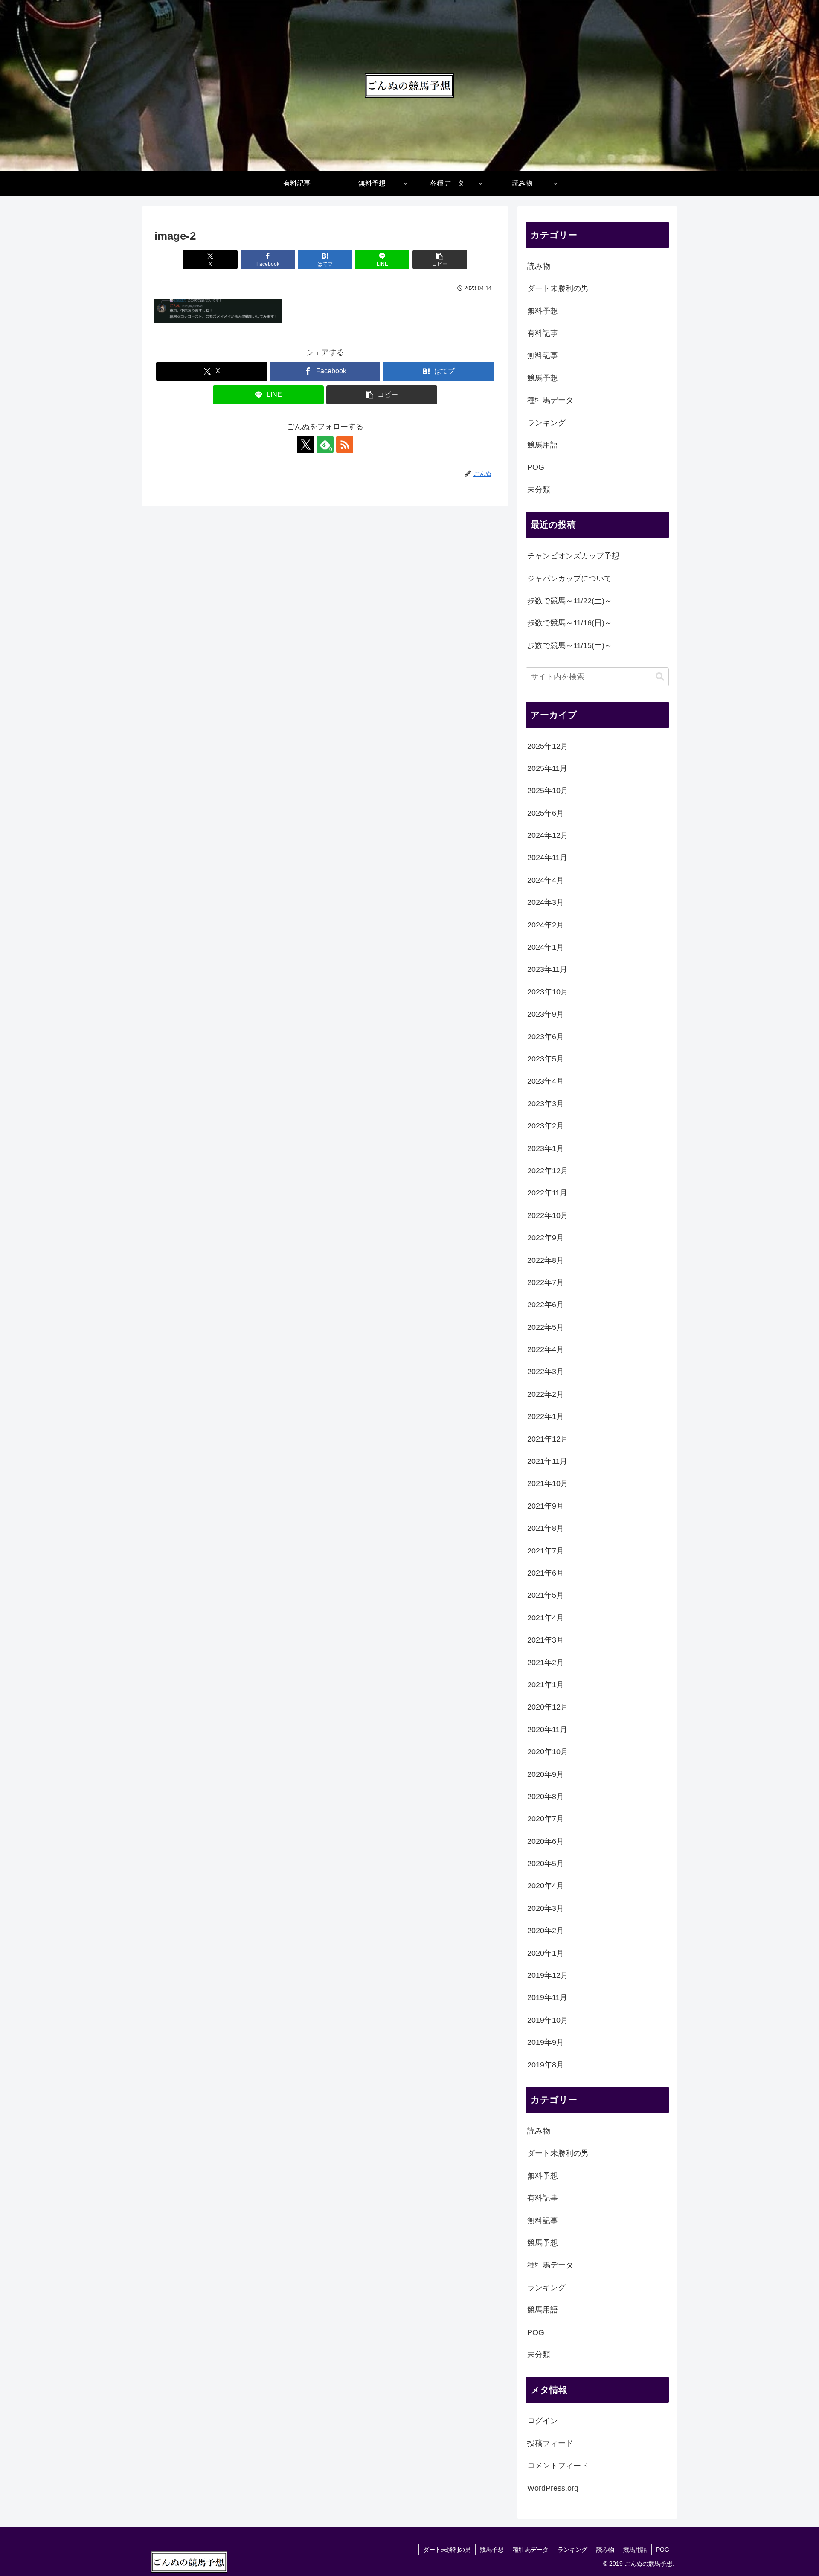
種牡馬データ (531, 2550)
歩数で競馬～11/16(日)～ (570, 623)
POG (663, 2550)
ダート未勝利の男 (447, 2550)
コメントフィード (558, 2466)
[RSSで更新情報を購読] (345, 445)
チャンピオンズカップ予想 (573, 556)
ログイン (543, 2421)
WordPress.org (553, 2488)
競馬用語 (635, 2550)
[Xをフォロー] (305, 445)
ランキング (572, 2550)
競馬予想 (492, 2550)
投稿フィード (550, 2444)
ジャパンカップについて (569, 579)
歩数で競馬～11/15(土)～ (570, 645)
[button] (440, 260)
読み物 (605, 2550)
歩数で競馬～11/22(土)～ (570, 601)
